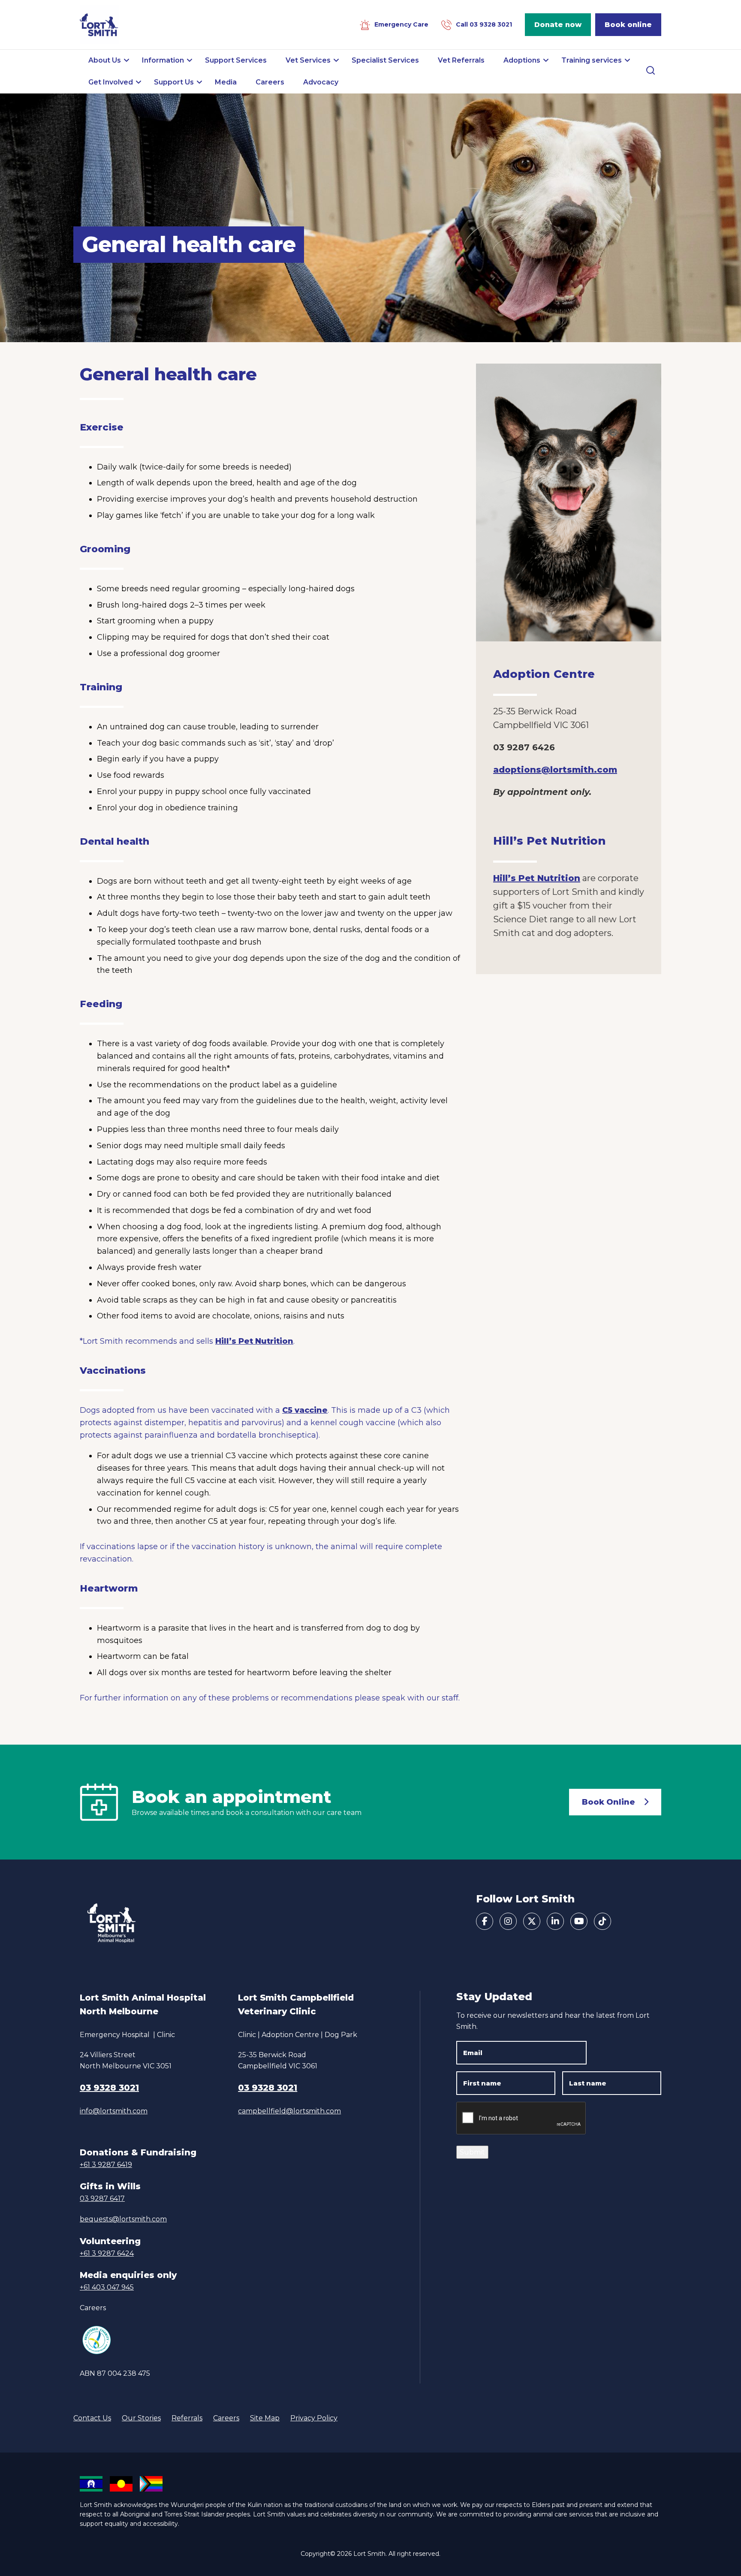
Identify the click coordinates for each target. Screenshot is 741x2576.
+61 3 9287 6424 (107, 2253)
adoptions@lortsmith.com (555, 770)
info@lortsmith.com (114, 2111)
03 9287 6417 (102, 2198)
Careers (93, 2308)
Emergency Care (401, 24)
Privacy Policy (314, 2418)
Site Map (265, 2418)
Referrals (187, 2418)
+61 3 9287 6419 (106, 2165)
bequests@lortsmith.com (123, 2219)
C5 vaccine (305, 1410)
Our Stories (141, 2418)
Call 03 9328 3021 (484, 24)
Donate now (558, 25)
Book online (628, 25)
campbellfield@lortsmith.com (289, 2111)
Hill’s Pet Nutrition (254, 1341)
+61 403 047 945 (107, 2287)
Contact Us (92, 2418)
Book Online (608, 1802)
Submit (472, 2152)
